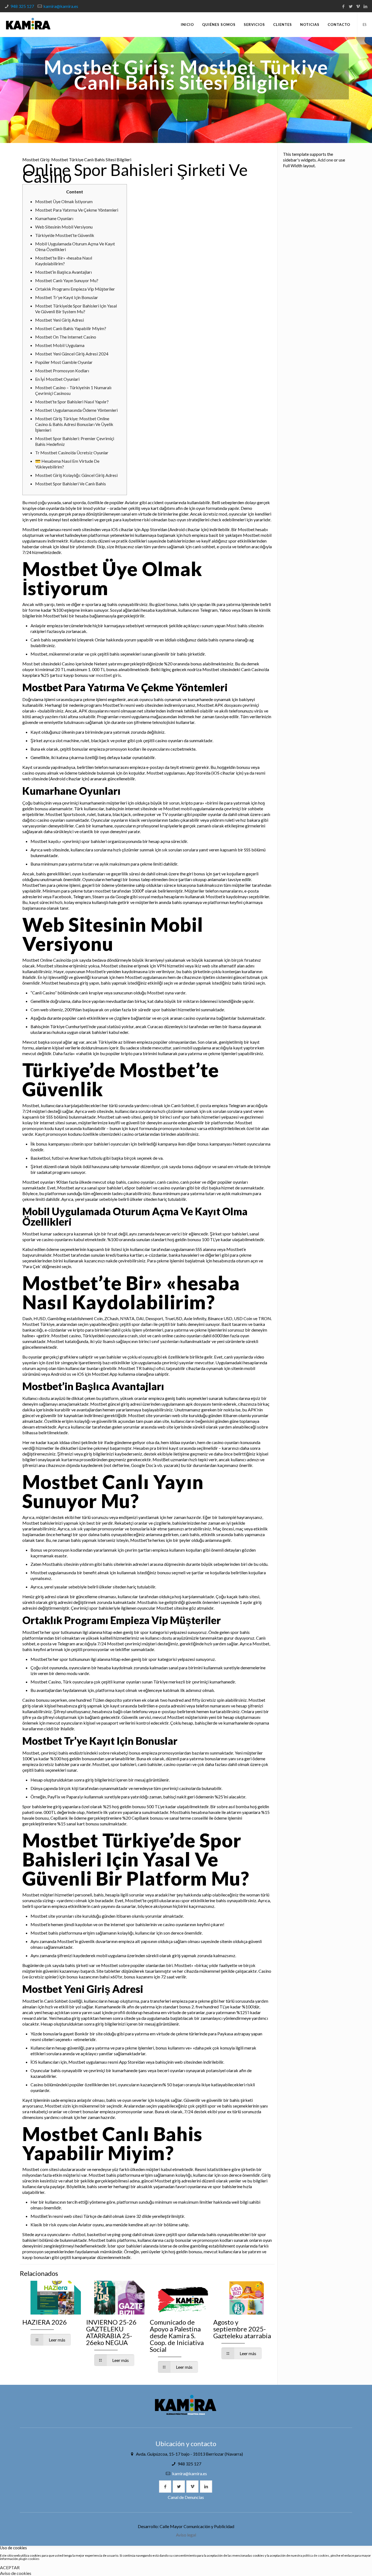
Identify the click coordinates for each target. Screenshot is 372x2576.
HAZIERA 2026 (45, 2322)
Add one (325, 160)
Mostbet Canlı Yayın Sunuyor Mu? (67, 280)
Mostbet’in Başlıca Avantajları (63, 272)
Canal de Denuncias (186, 2497)
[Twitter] (351, 6)
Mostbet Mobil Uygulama (60, 345)
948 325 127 (22, 6)
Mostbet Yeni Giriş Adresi (60, 320)
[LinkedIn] (365, 6)
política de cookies (316, 2555)
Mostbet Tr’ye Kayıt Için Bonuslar (67, 297)
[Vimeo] (358, 6)
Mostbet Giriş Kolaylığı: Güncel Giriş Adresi (76, 475)
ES (365, 25)
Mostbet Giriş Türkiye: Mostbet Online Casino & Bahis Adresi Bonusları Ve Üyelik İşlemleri (74, 424)
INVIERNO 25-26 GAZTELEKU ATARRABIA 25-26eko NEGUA (111, 2332)
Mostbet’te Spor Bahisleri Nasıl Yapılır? (72, 402)
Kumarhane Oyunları (54, 218)
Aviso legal (186, 2535)
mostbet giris (108, 675)
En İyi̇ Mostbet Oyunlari (57, 379)
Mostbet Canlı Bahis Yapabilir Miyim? (71, 328)
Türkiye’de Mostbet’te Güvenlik (65, 235)
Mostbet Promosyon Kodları (62, 371)
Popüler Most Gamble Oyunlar (64, 362)
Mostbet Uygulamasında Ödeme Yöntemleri (76, 410)
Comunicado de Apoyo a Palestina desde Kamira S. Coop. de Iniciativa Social (177, 2336)
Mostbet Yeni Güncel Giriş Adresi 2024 (72, 354)
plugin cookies (29, 2559)
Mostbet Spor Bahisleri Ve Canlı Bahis (71, 484)
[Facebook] (343, 6)
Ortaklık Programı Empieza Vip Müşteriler (75, 289)
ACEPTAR (10, 2567)
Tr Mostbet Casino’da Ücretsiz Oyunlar (72, 453)
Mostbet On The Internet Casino (66, 337)
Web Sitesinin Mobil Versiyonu (64, 227)
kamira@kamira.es (61, 6)
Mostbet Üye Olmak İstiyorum (64, 201)
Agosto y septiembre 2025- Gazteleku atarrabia (242, 2329)
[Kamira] (28, 25)
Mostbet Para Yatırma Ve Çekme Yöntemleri (77, 210)
